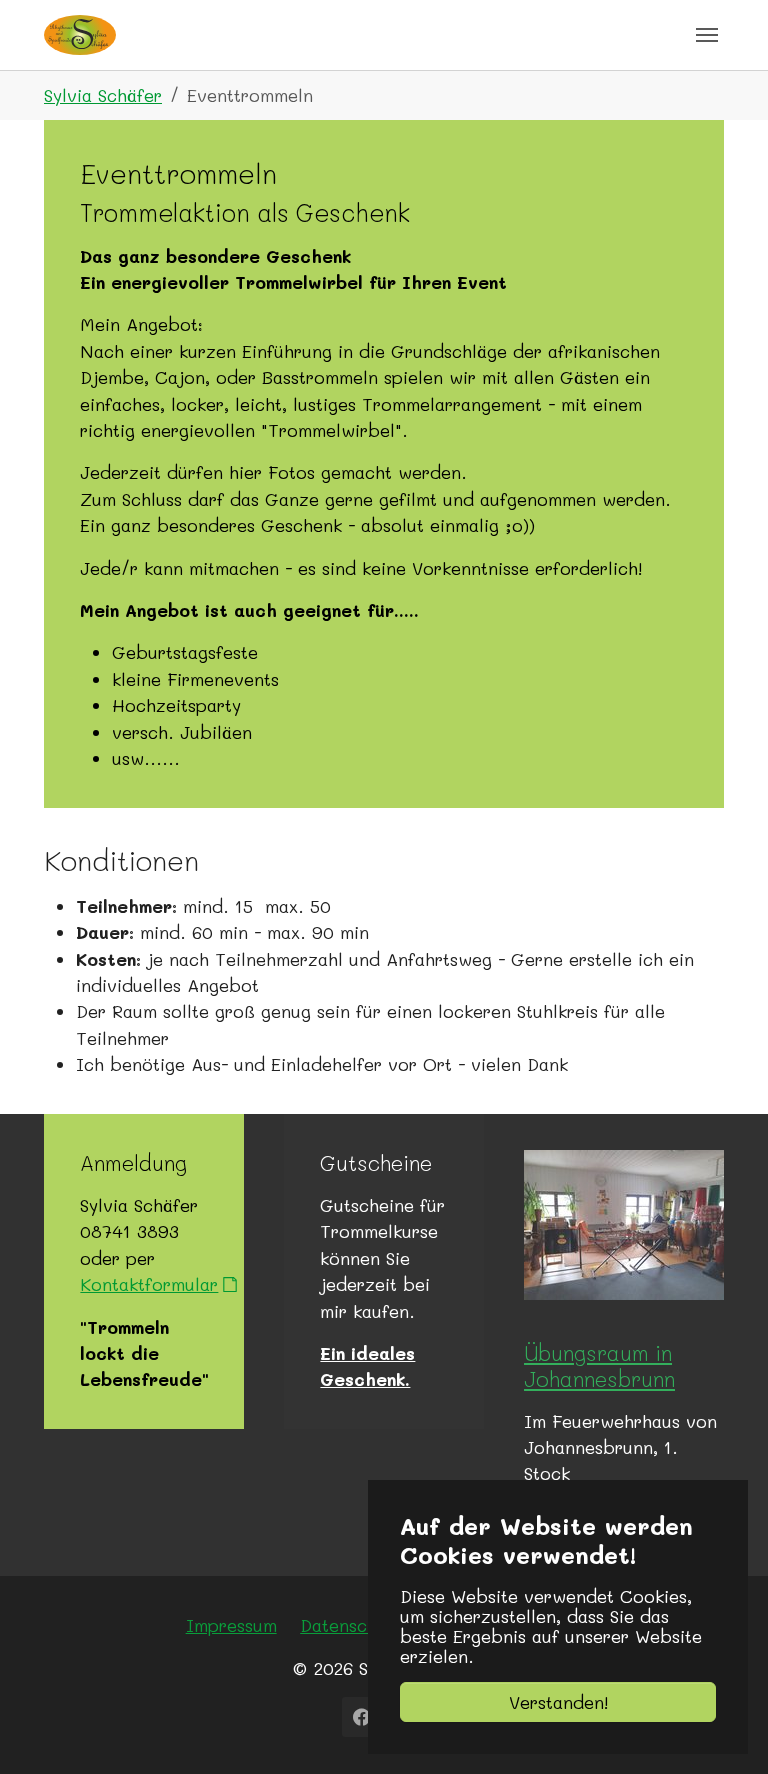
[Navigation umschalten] (707, 35)
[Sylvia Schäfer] (80, 34)
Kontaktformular (149, 1284)
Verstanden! (558, 1702)
